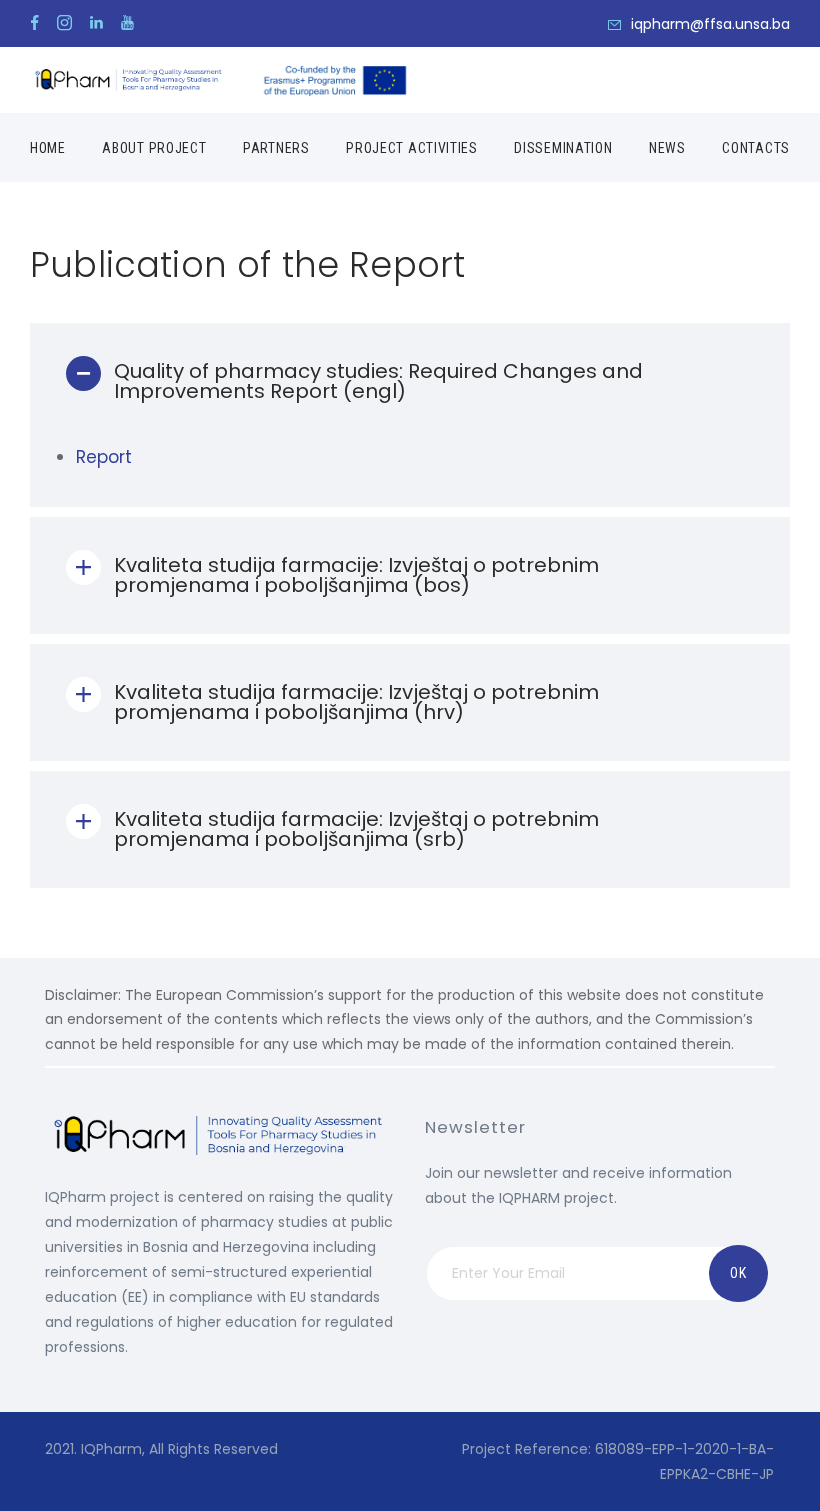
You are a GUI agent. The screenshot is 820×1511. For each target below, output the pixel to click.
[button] (410, 381)
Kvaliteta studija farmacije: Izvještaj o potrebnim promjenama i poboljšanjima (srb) (356, 829)
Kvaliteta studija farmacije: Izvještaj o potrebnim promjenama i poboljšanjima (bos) (356, 575)
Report (104, 457)
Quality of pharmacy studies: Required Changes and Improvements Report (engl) (378, 381)
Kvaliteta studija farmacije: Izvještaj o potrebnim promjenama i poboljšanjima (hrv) (356, 702)
